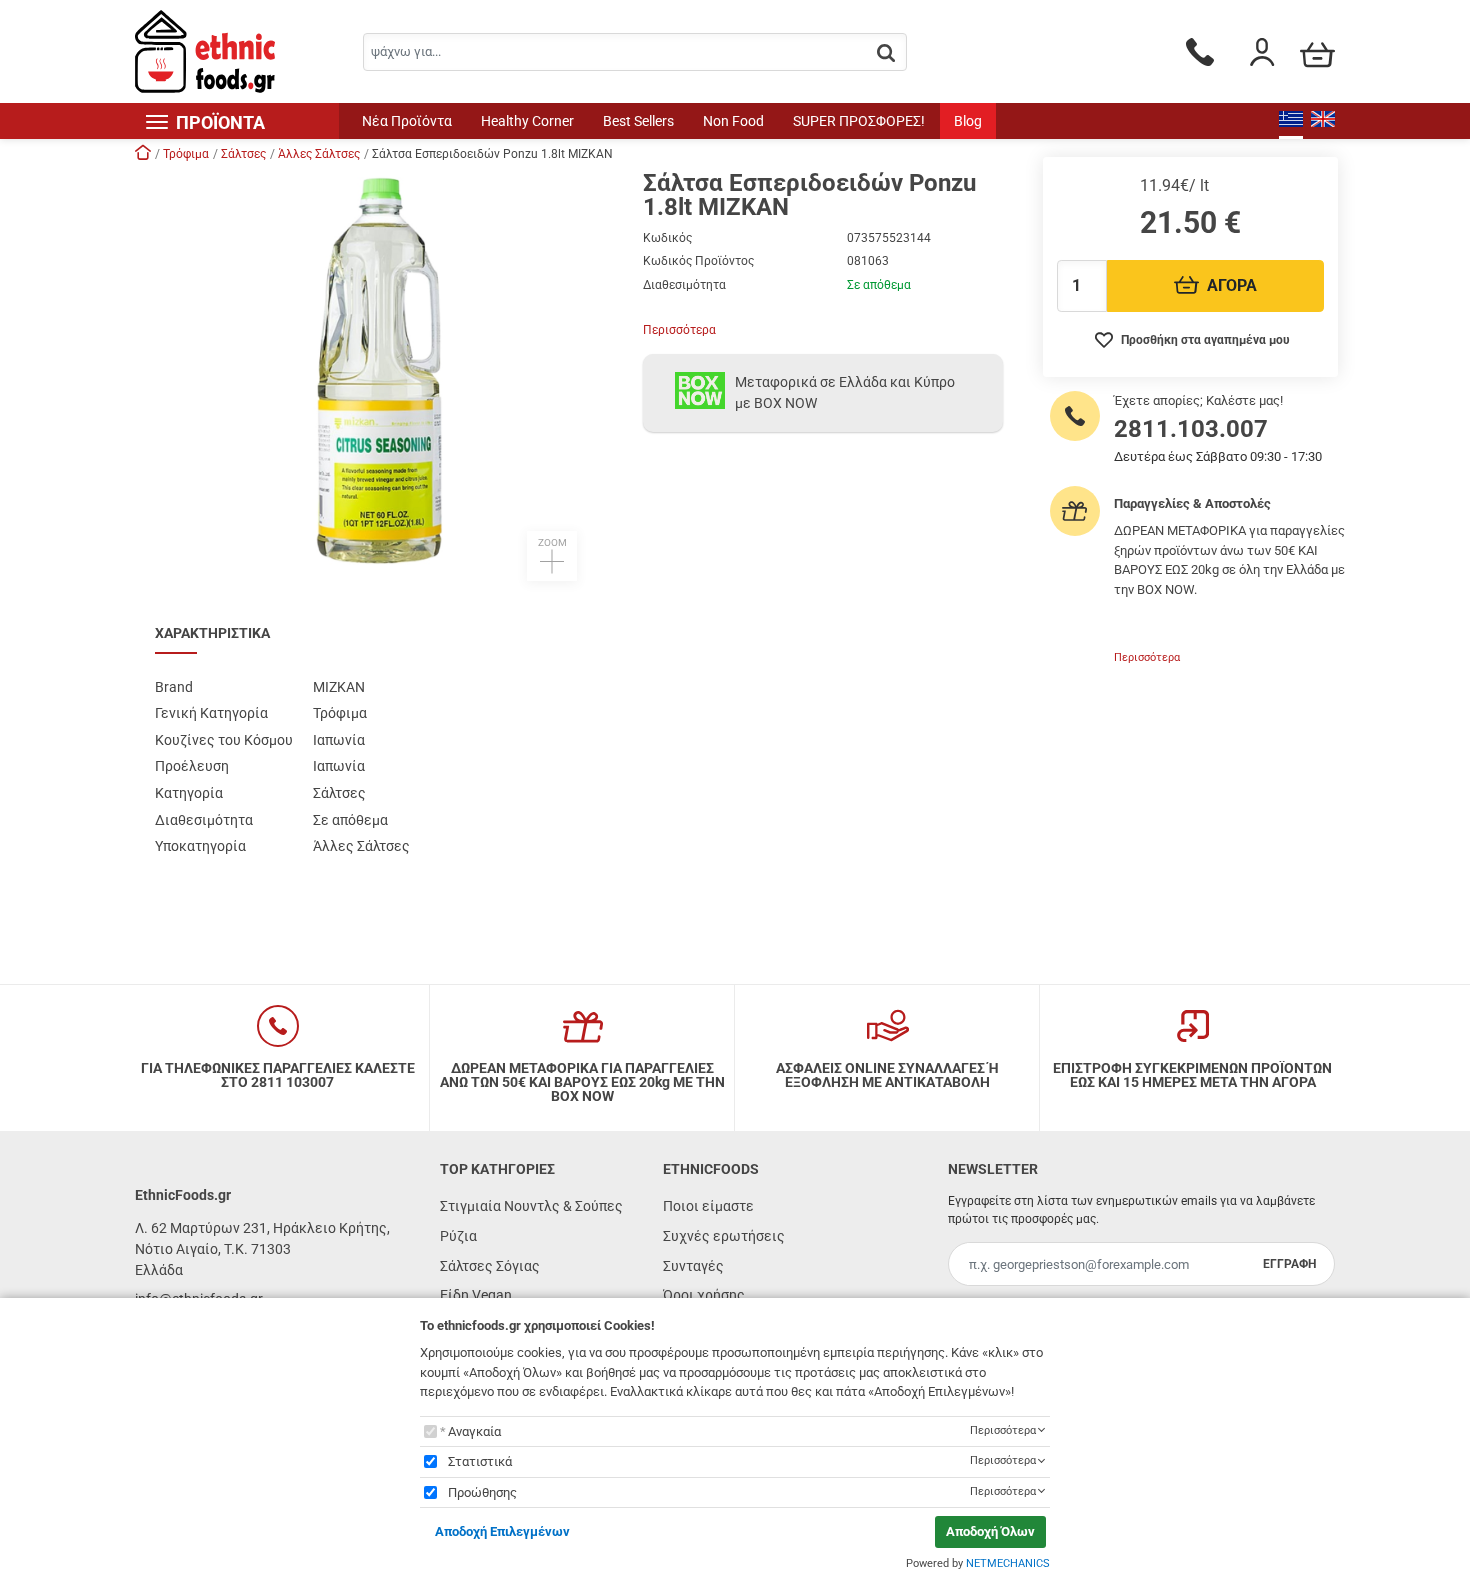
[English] (1323, 121)
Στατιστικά (480, 1461)
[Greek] (1291, 121)
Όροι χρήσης (704, 1295)
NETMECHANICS (1008, 1563)
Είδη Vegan (476, 1295)
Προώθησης (482, 1492)
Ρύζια (458, 1236)
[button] (379, 376)
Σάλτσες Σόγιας (490, 1266)
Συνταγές (693, 1266)
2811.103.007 (1191, 429)
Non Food (733, 121)
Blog (968, 121)
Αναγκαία (474, 1431)
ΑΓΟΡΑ (1232, 285)
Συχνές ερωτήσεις (724, 1236)
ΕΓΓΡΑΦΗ (1289, 1264)
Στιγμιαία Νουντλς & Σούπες (531, 1206)
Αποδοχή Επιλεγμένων (502, 1531)
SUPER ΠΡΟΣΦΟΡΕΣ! (859, 121)
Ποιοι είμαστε (708, 1206)
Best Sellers (638, 121)
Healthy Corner (527, 121)
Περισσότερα (679, 330)
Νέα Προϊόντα (407, 121)
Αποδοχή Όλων (990, 1531)
